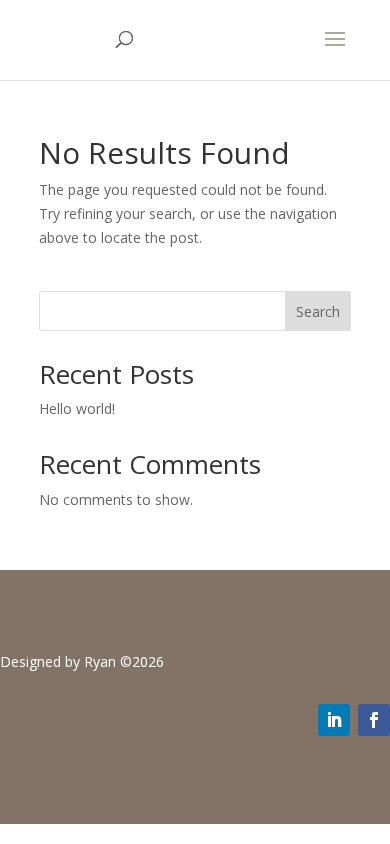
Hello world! (77, 408)
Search (318, 311)
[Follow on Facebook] (374, 720)
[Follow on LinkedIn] (334, 720)
